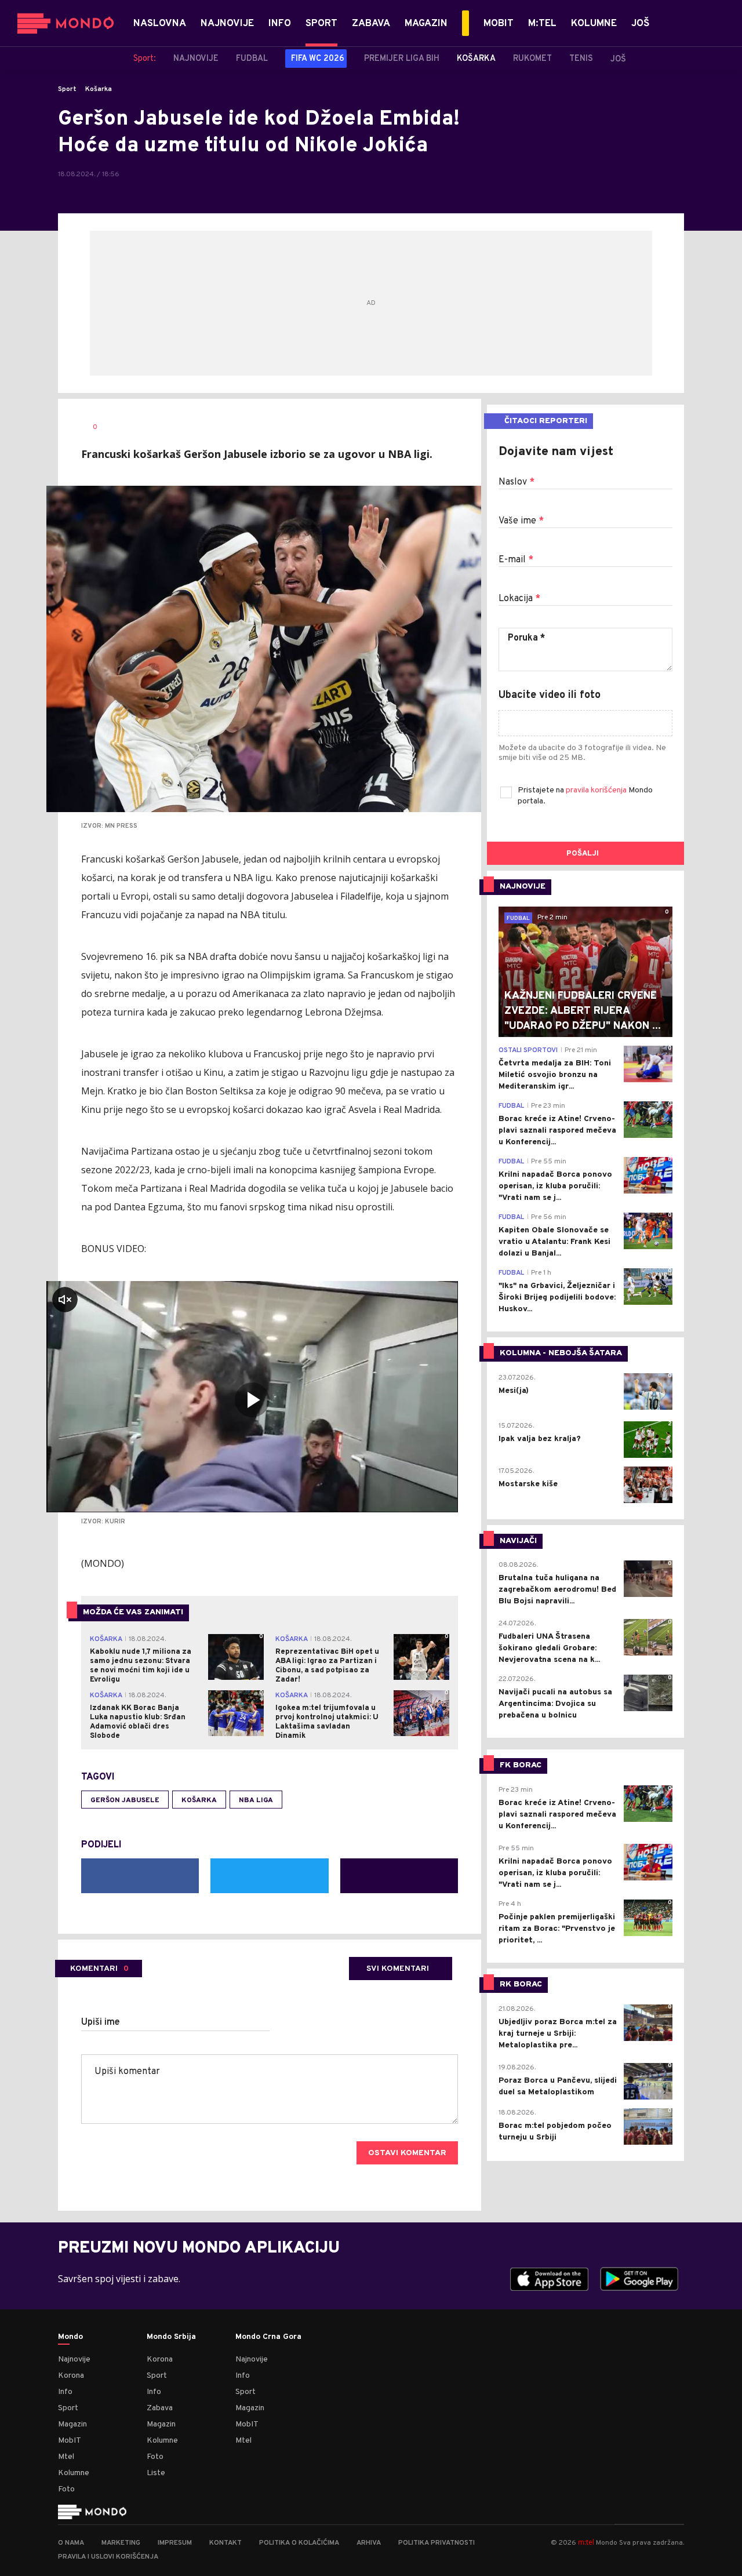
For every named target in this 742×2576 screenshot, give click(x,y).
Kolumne (74, 2473)
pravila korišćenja (597, 790)
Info (65, 2392)
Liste (156, 2473)
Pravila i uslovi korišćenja (108, 2557)
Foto (66, 2489)
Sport (67, 89)
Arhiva (369, 2543)
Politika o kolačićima (299, 2543)
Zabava (160, 2408)
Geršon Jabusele (125, 1800)
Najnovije (74, 2359)
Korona (71, 2376)
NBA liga (256, 1800)
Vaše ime (521, 521)
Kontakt (225, 2543)
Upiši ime (101, 2022)
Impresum (175, 2543)
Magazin (72, 2424)
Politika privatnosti (437, 2543)
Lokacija (519, 599)
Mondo (70, 2337)
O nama (71, 2543)
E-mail (516, 560)
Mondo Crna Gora (268, 2337)
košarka (199, 1800)
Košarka (99, 89)
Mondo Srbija (171, 2337)
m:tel (586, 2542)
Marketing (121, 2543)
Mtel (66, 2457)
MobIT (70, 2441)
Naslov (517, 482)
